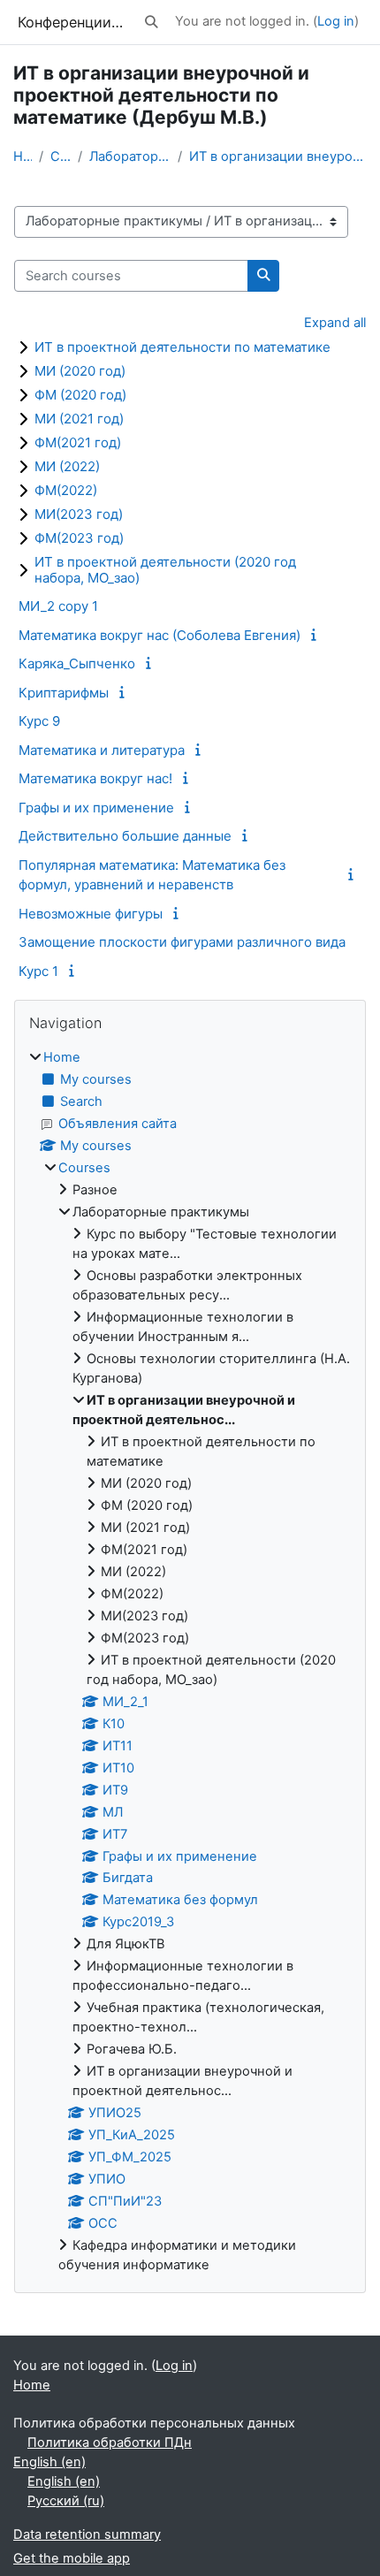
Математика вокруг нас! (95, 778)
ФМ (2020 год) (80, 395)
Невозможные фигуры (91, 914)
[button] (152, 22)
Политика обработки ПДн (110, 2443)
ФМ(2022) (66, 490)
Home (23, 156)
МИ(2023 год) (79, 514)
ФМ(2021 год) (78, 442)
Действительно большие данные (125, 836)
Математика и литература (102, 750)
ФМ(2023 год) (79, 538)
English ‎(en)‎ (49, 2462)
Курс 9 (39, 721)
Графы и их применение (96, 808)
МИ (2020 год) (80, 371)
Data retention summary (87, 2534)
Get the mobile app (72, 2558)
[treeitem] (190, 1662)
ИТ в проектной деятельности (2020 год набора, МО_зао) (165, 570)
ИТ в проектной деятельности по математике (182, 347)
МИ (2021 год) (79, 419)
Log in (336, 21)
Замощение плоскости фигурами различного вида (182, 942)
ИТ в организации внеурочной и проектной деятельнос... (278, 156)
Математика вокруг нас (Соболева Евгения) (160, 635)
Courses (61, 156)
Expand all (335, 323)
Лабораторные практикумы (130, 156)
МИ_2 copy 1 (58, 606)
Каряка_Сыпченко (77, 663)
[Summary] (316, 635)
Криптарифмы (64, 693)
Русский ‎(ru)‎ (66, 2501)
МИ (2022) (67, 466)
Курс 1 (38, 971)
